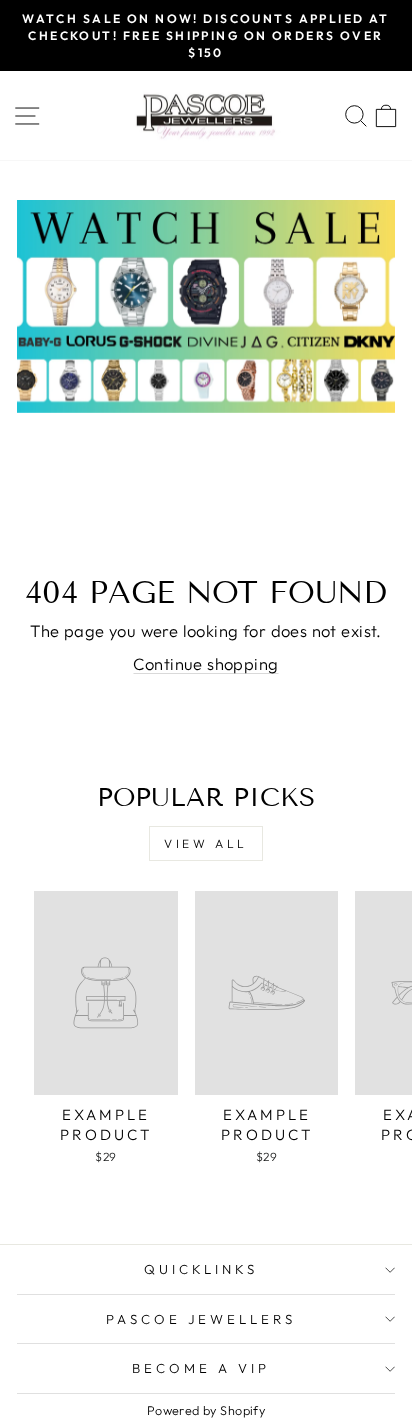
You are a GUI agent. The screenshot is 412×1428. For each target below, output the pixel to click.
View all (206, 843)
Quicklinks (201, 1269)
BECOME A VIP (201, 1368)
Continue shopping (205, 663)
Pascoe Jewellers (201, 1319)
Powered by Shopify (206, 1410)
